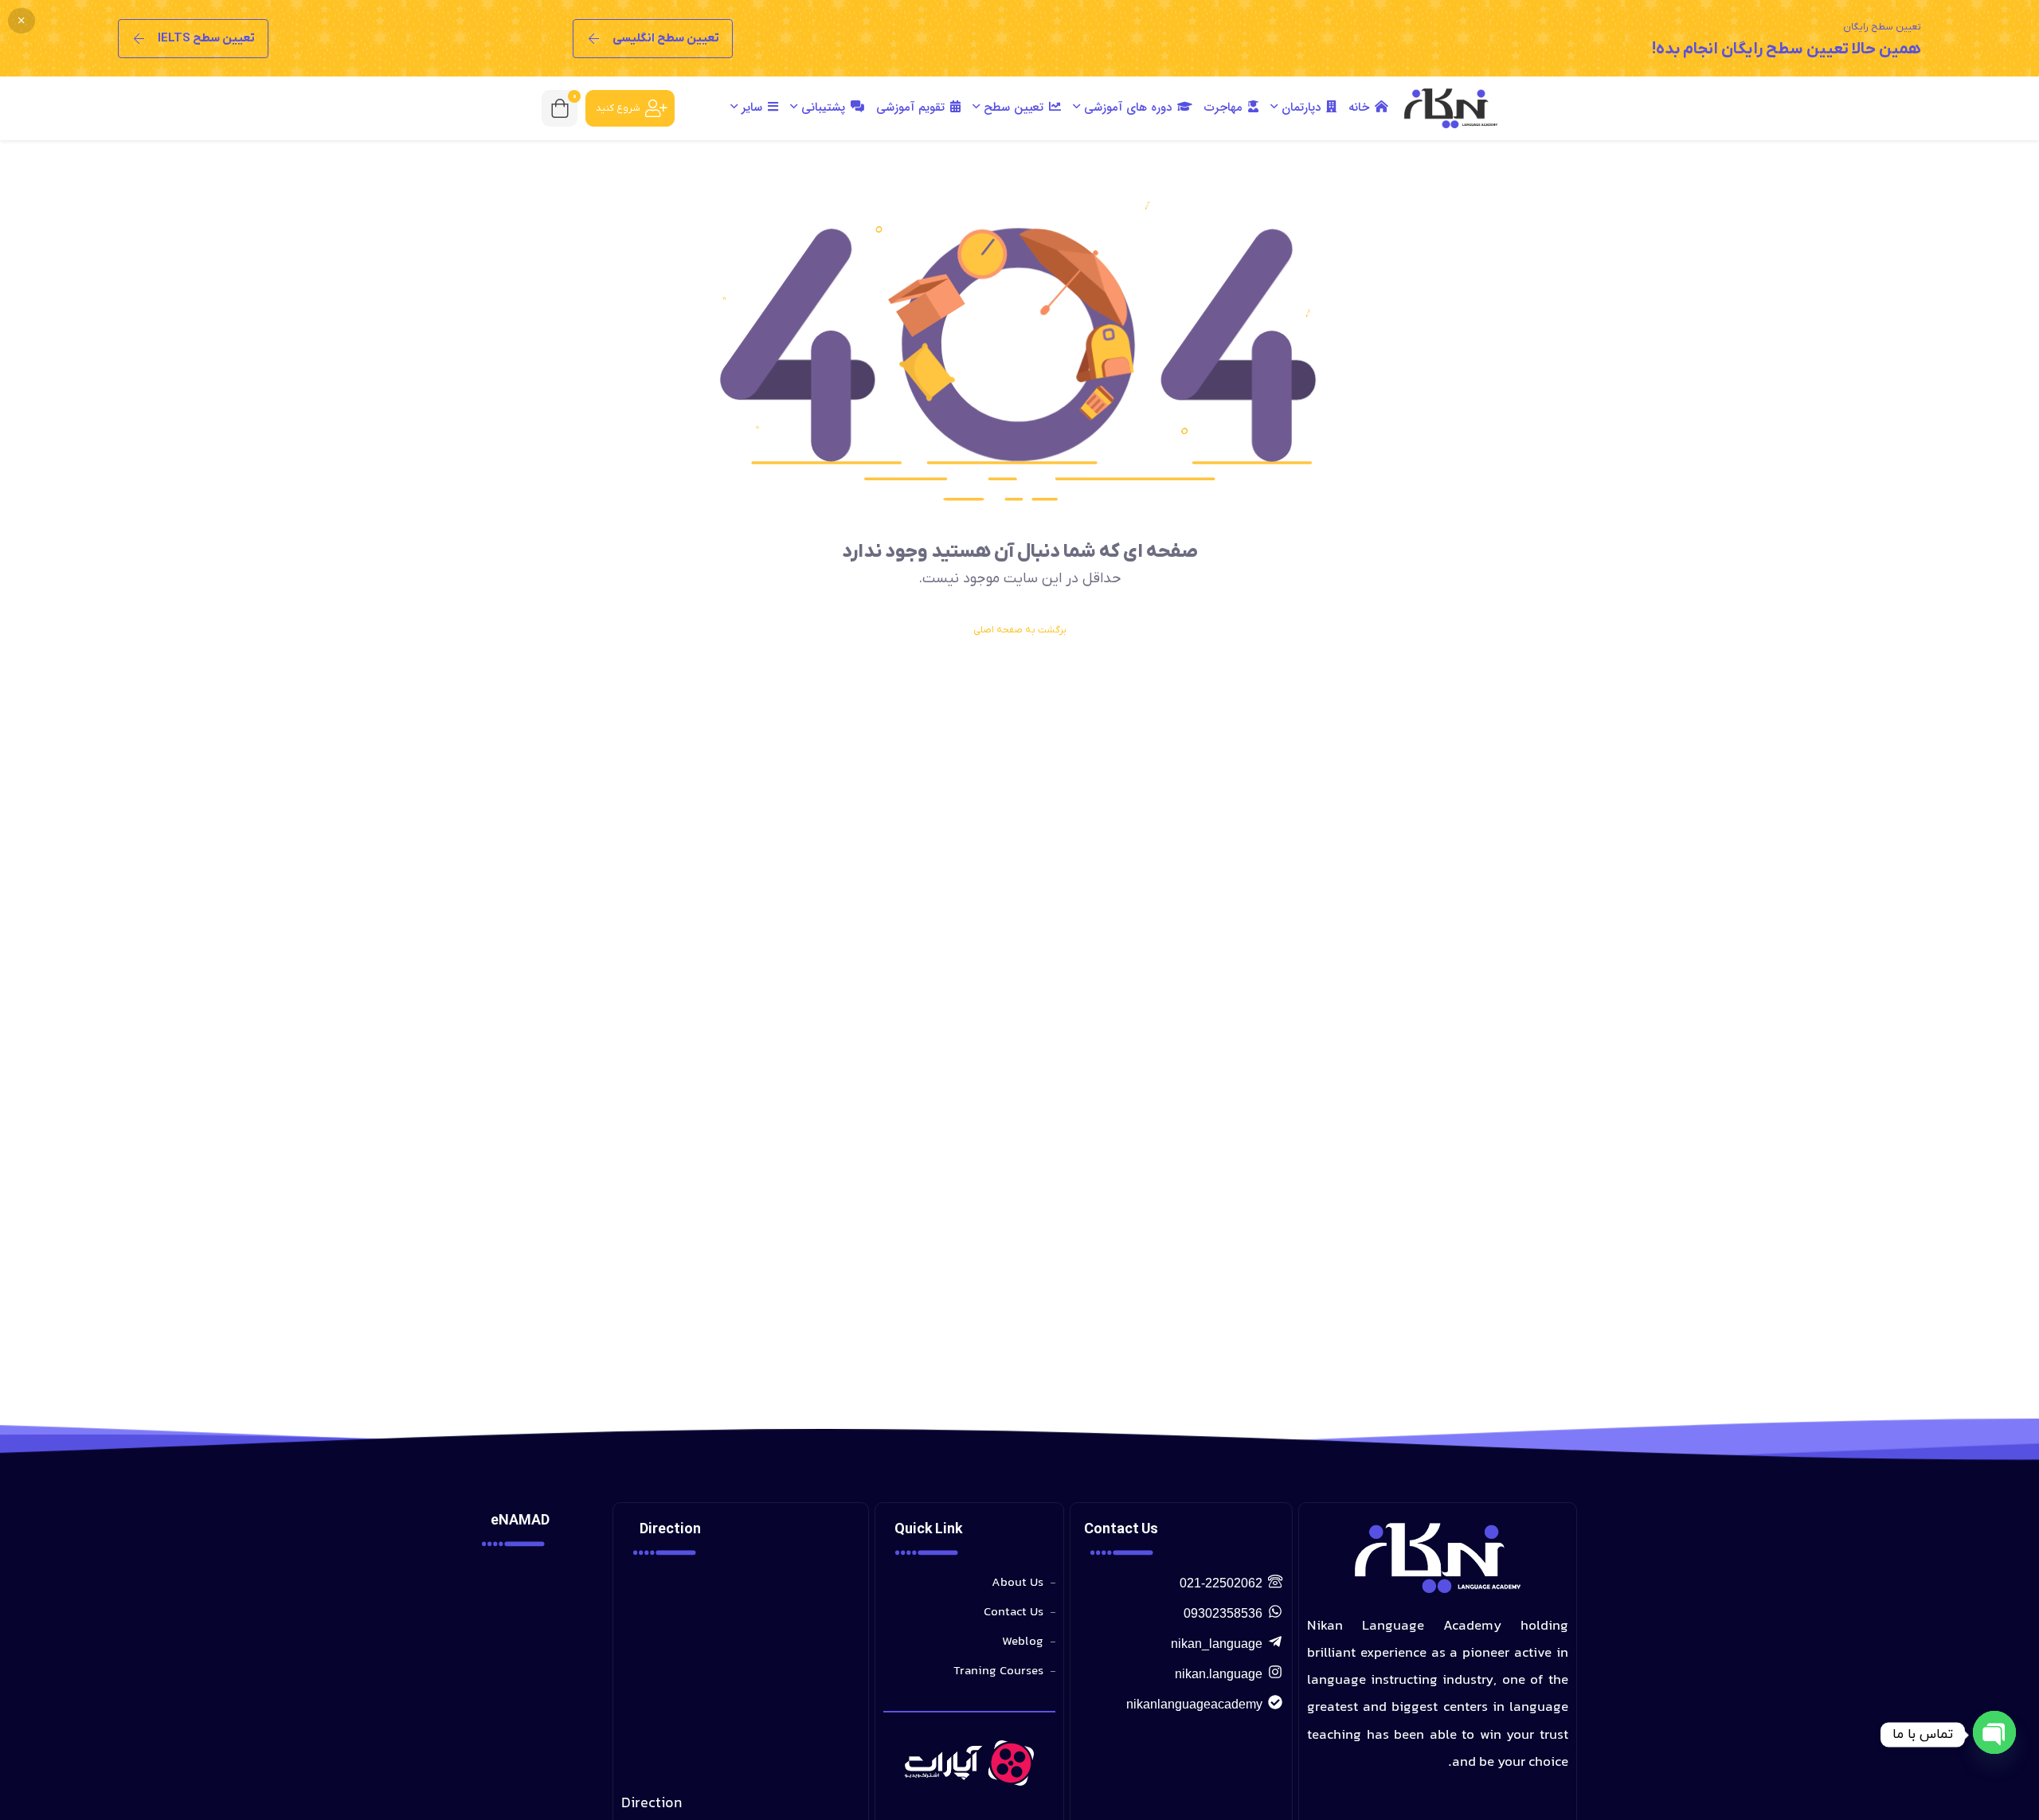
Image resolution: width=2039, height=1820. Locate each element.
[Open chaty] (1994, 1735)
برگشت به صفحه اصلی (1020, 630)
